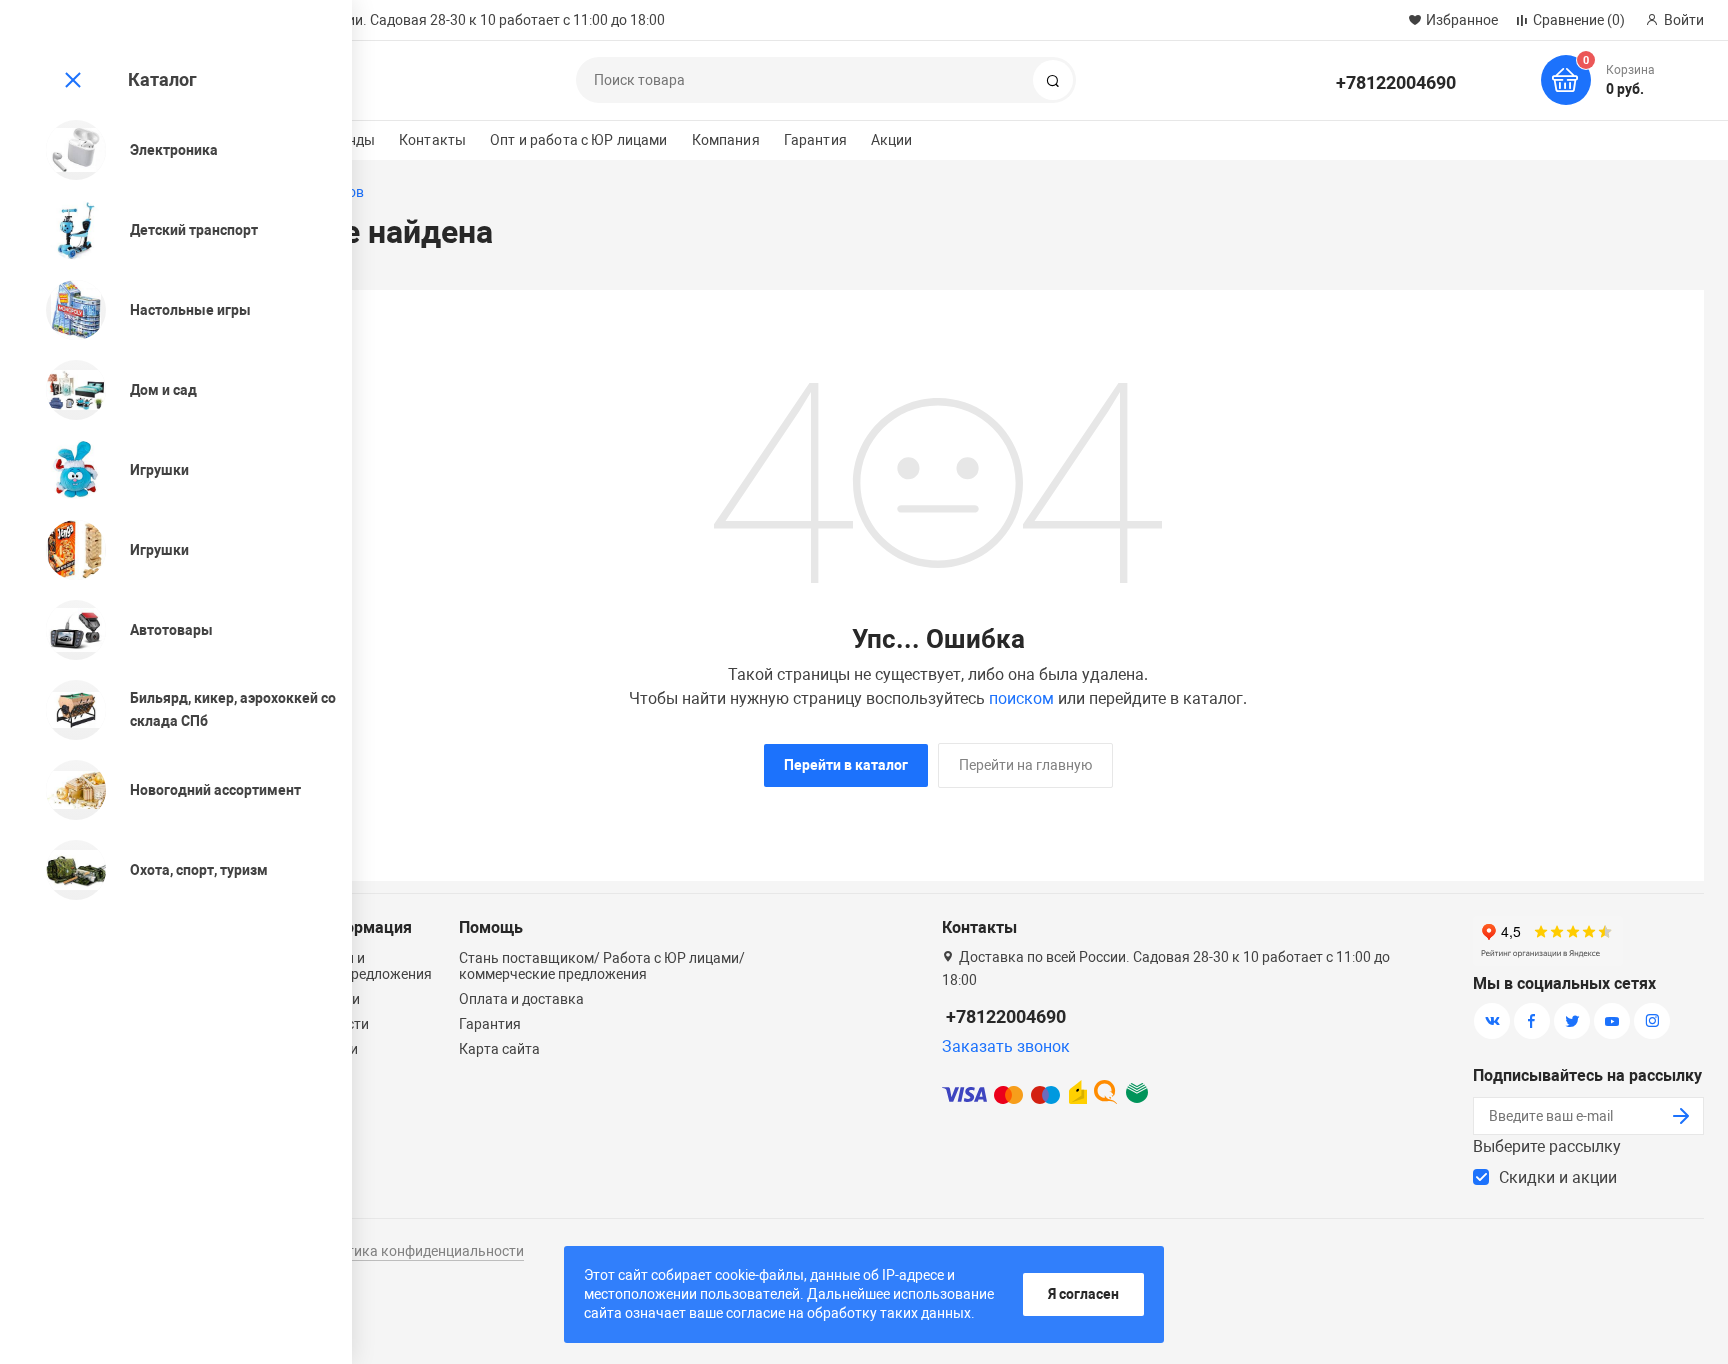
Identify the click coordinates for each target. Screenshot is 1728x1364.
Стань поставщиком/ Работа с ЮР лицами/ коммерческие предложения (602, 966)
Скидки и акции (1558, 1177)
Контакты (432, 140)
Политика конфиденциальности (418, 1251)
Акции (892, 140)
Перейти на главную (1025, 765)
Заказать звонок (1006, 1046)
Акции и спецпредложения (372, 966)
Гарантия (815, 140)
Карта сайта (499, 1049)
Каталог (162, 79)
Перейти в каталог (846, 765)
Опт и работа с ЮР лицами (578, 140)
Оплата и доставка (521, 999)
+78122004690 (1396, 82)
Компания (726, 140)
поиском (1021, 698)
